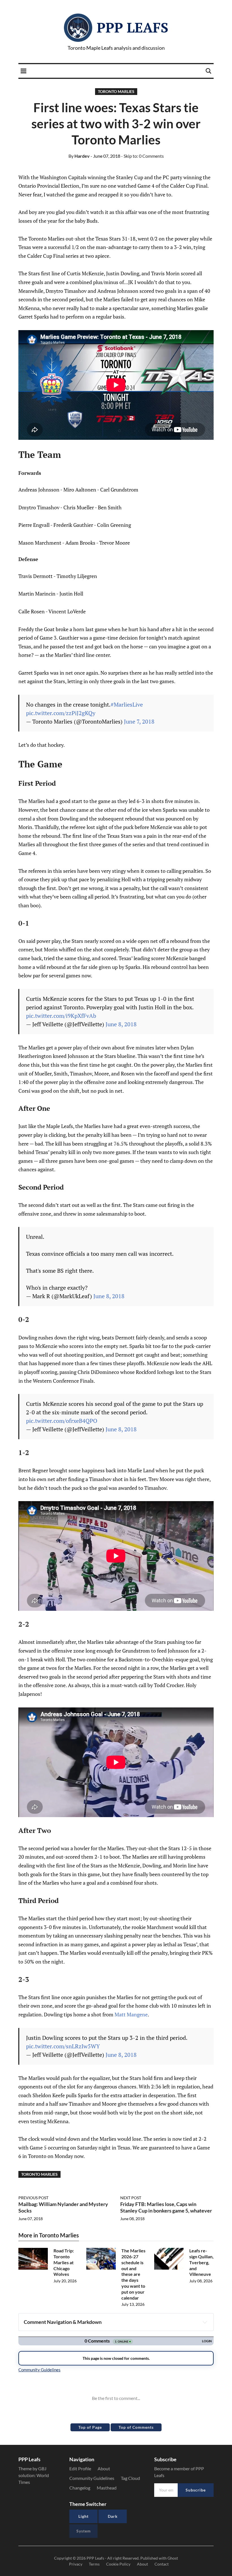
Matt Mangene (131, 2014)
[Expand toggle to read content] (205, 2322)
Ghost (173, 2558)
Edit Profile (80, 2468)
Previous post (33, 2198)
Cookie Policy (118, 2564)
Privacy (76, 2564)
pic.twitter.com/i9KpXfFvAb (61, 1016)
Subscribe (196, 2490)
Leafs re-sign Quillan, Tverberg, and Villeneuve (201, 2262)
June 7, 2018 (139, 721)
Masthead (107, 2488)
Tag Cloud (130, 2478)
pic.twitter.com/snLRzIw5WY (63, 2046)
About (104, 2468)
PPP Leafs (133, 27)
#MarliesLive (127, 704)
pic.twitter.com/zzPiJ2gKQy (61, 713)
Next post (131, 2198)
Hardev (79, 156)
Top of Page (90, 2427)
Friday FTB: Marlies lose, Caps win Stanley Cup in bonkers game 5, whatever (166, 2207)
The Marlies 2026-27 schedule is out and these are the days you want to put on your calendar (133, 2274)
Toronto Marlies (116, 91)
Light (83, 2516)
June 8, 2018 (121, 1024)
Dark (113, 2516)
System (84, 2531)
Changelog (80, 2488)
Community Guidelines (92, 2478)
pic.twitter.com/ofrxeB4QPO (62, 1421)
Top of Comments (136, 2427)
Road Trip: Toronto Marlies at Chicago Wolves (64, 2262)
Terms (94, 2564)
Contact (162, 2564)
